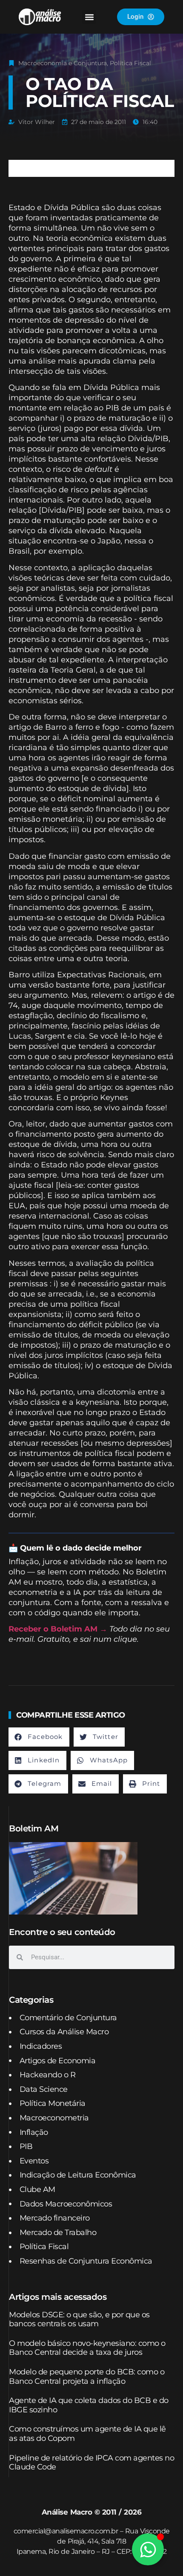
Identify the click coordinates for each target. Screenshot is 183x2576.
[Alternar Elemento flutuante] (148, 2549)
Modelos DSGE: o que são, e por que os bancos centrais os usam (79, 2319)
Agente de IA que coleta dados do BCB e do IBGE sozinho (89, 2405)
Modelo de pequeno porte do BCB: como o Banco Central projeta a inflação (87, 2377)
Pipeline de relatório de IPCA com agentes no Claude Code (91, 2463)
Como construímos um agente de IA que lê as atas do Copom (87, 2434)
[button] (89, 17)
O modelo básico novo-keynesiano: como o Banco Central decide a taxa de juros (87, 2348)
